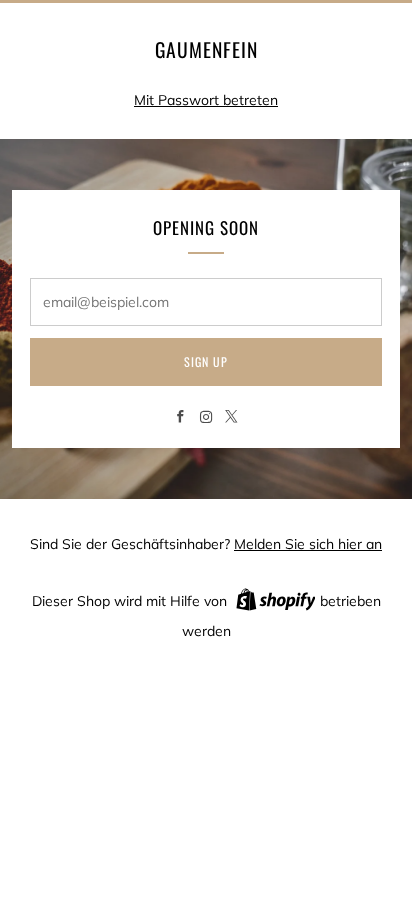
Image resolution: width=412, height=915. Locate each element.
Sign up (206, 361)
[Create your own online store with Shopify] (276, 603)
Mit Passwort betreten (206, 100)
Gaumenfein (206, 50)
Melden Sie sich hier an (308, 544)
